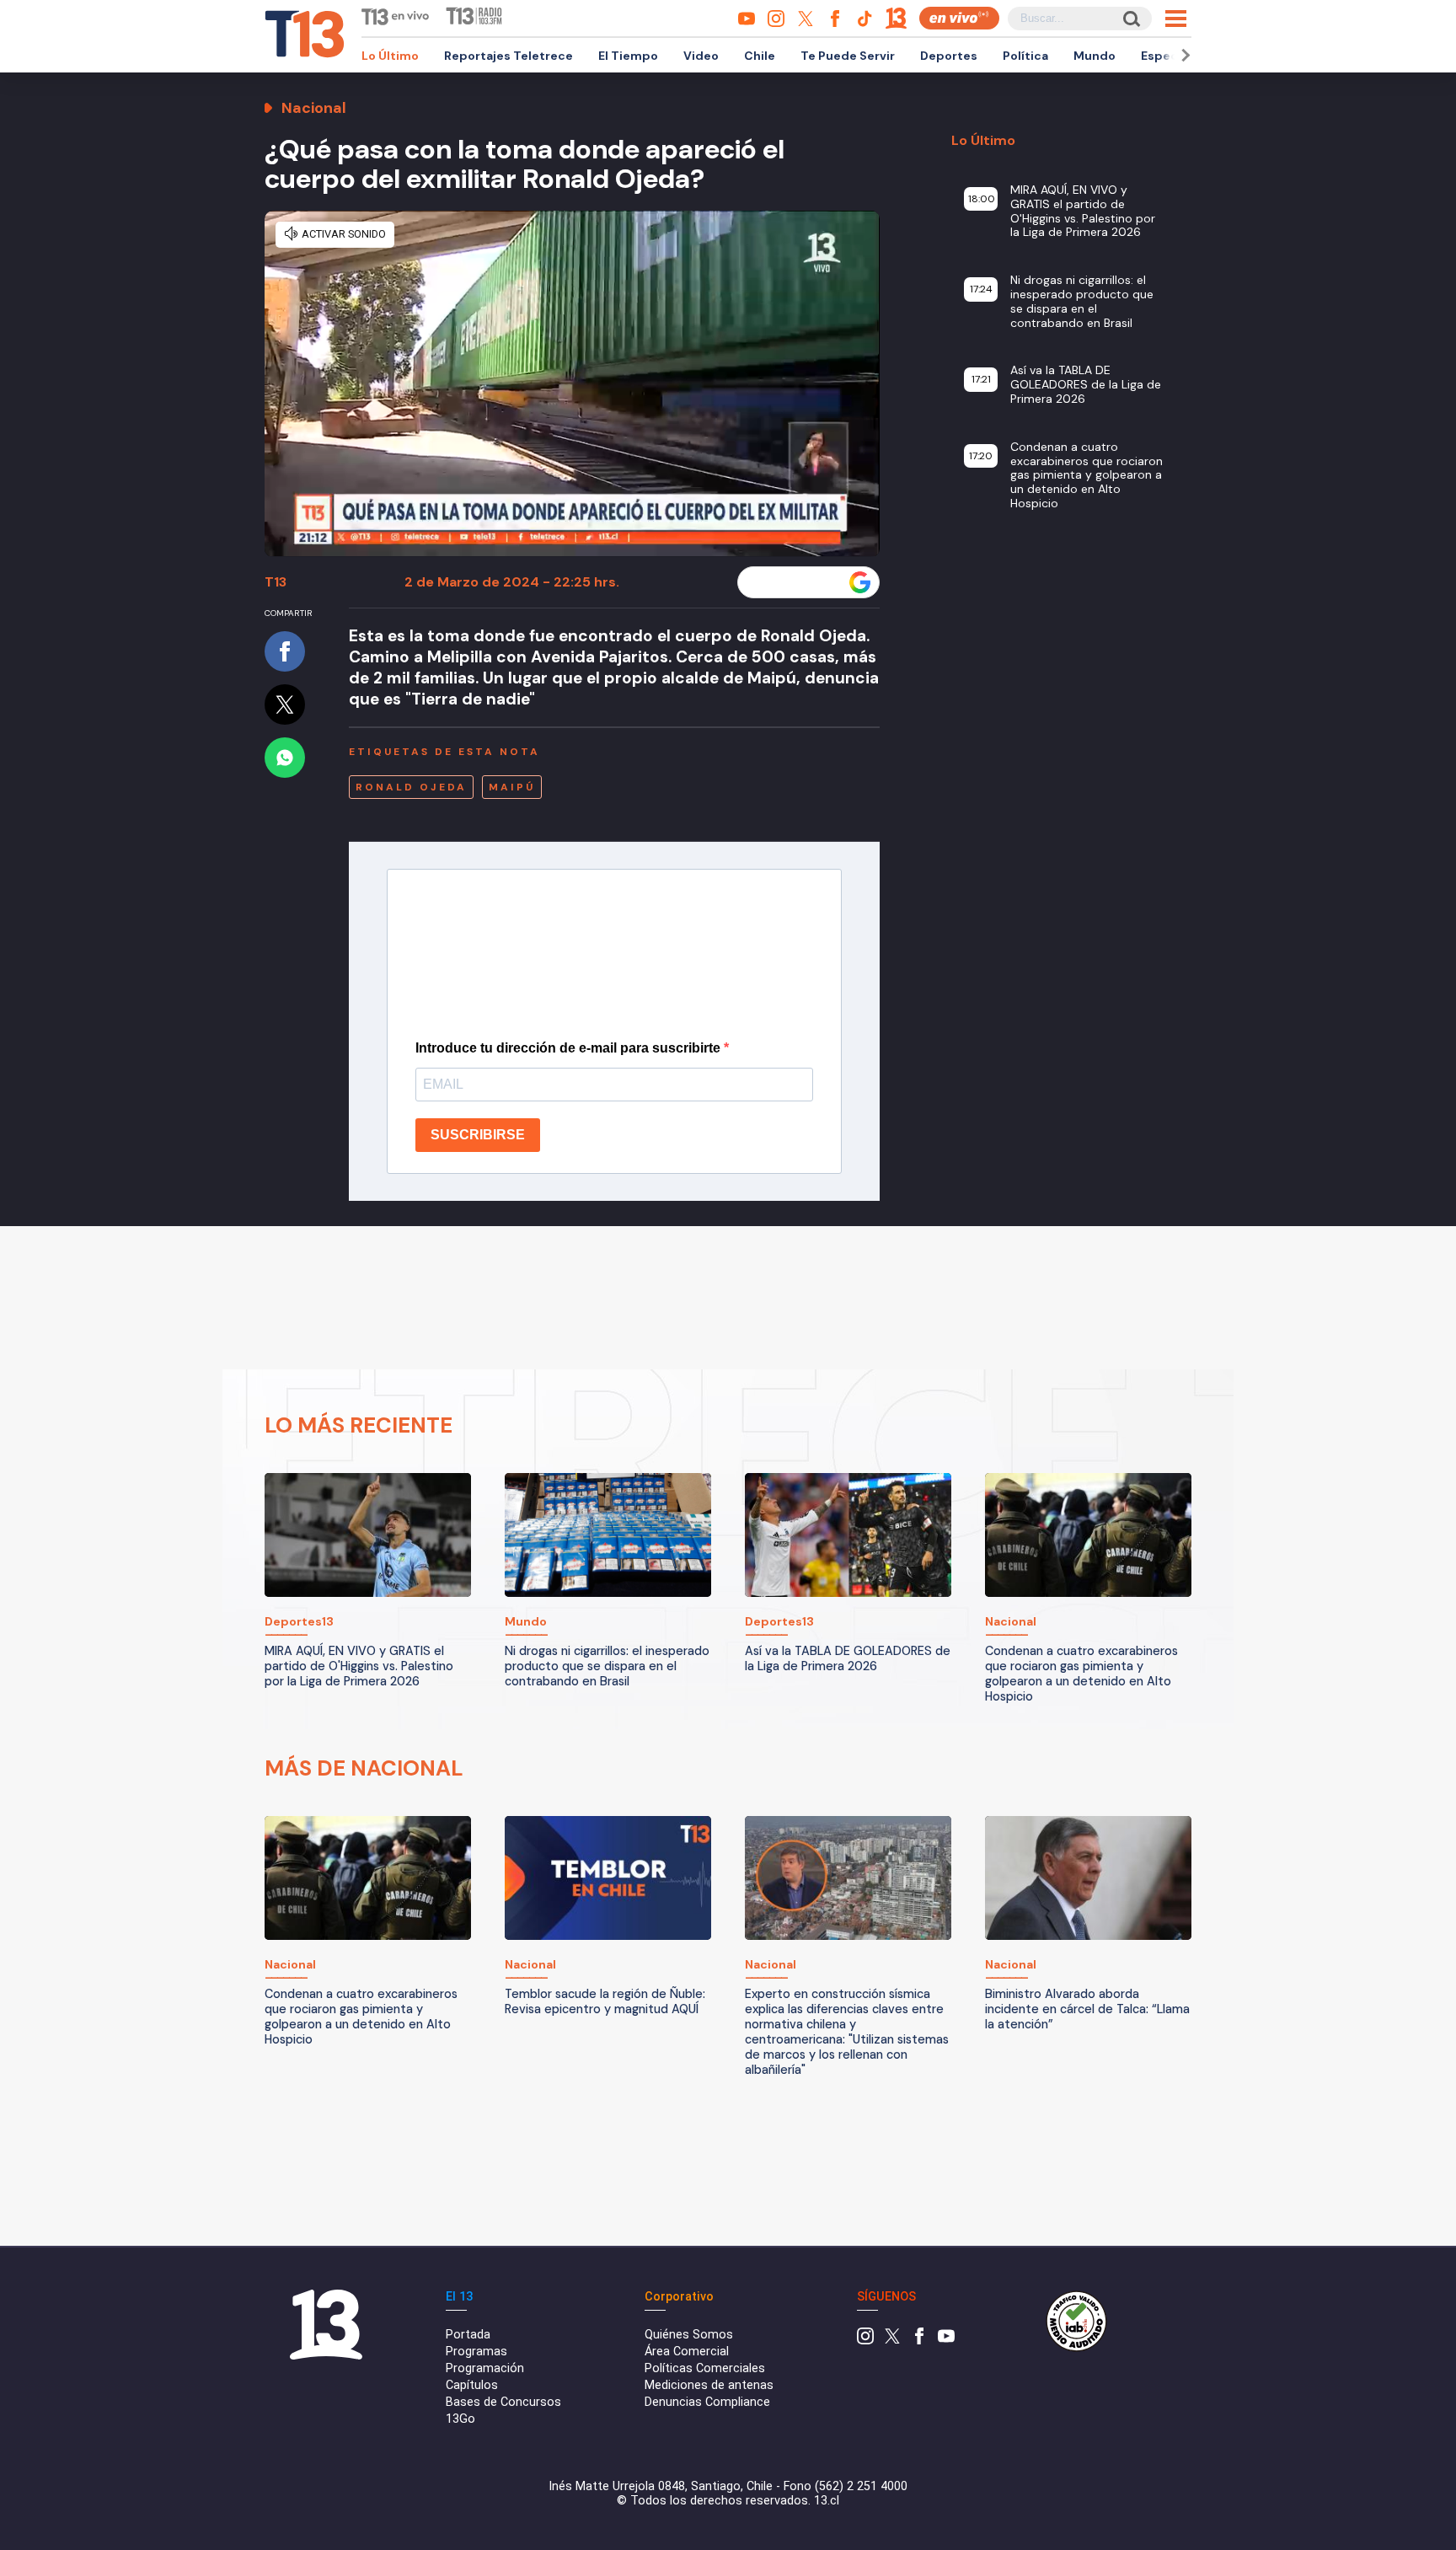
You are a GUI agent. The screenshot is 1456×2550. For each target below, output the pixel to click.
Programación (485, 2368)
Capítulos (472, 2385)
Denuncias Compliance (707, 2402)
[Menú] (1176, 19)
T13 (276, 582)
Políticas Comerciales (705, 2368)
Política (1025, 56)
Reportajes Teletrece (509, 56)
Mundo (1095, 56)
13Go (460, 2419)
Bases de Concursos (503, 2402)
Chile (760, 56)
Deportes (949, 56)
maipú (512, 787)
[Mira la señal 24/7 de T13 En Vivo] (959, 18)
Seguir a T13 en (796, 582)
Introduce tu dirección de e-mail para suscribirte (570, 1048)
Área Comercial (687, 2352)
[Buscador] (1130, 18)
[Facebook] (919, 2341)
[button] (1183, 55)
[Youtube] (946, 2341)
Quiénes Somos (689, 2335)
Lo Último (390, 56)
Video (701, 56)
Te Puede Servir (848, 56)
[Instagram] (865, 2341)
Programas (476, 2352)
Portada (468, 2335)
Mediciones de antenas (709, 2385)
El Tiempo (628, 56)
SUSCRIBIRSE (478, 1135)
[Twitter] (892, 2341)
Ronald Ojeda (411, 787)
